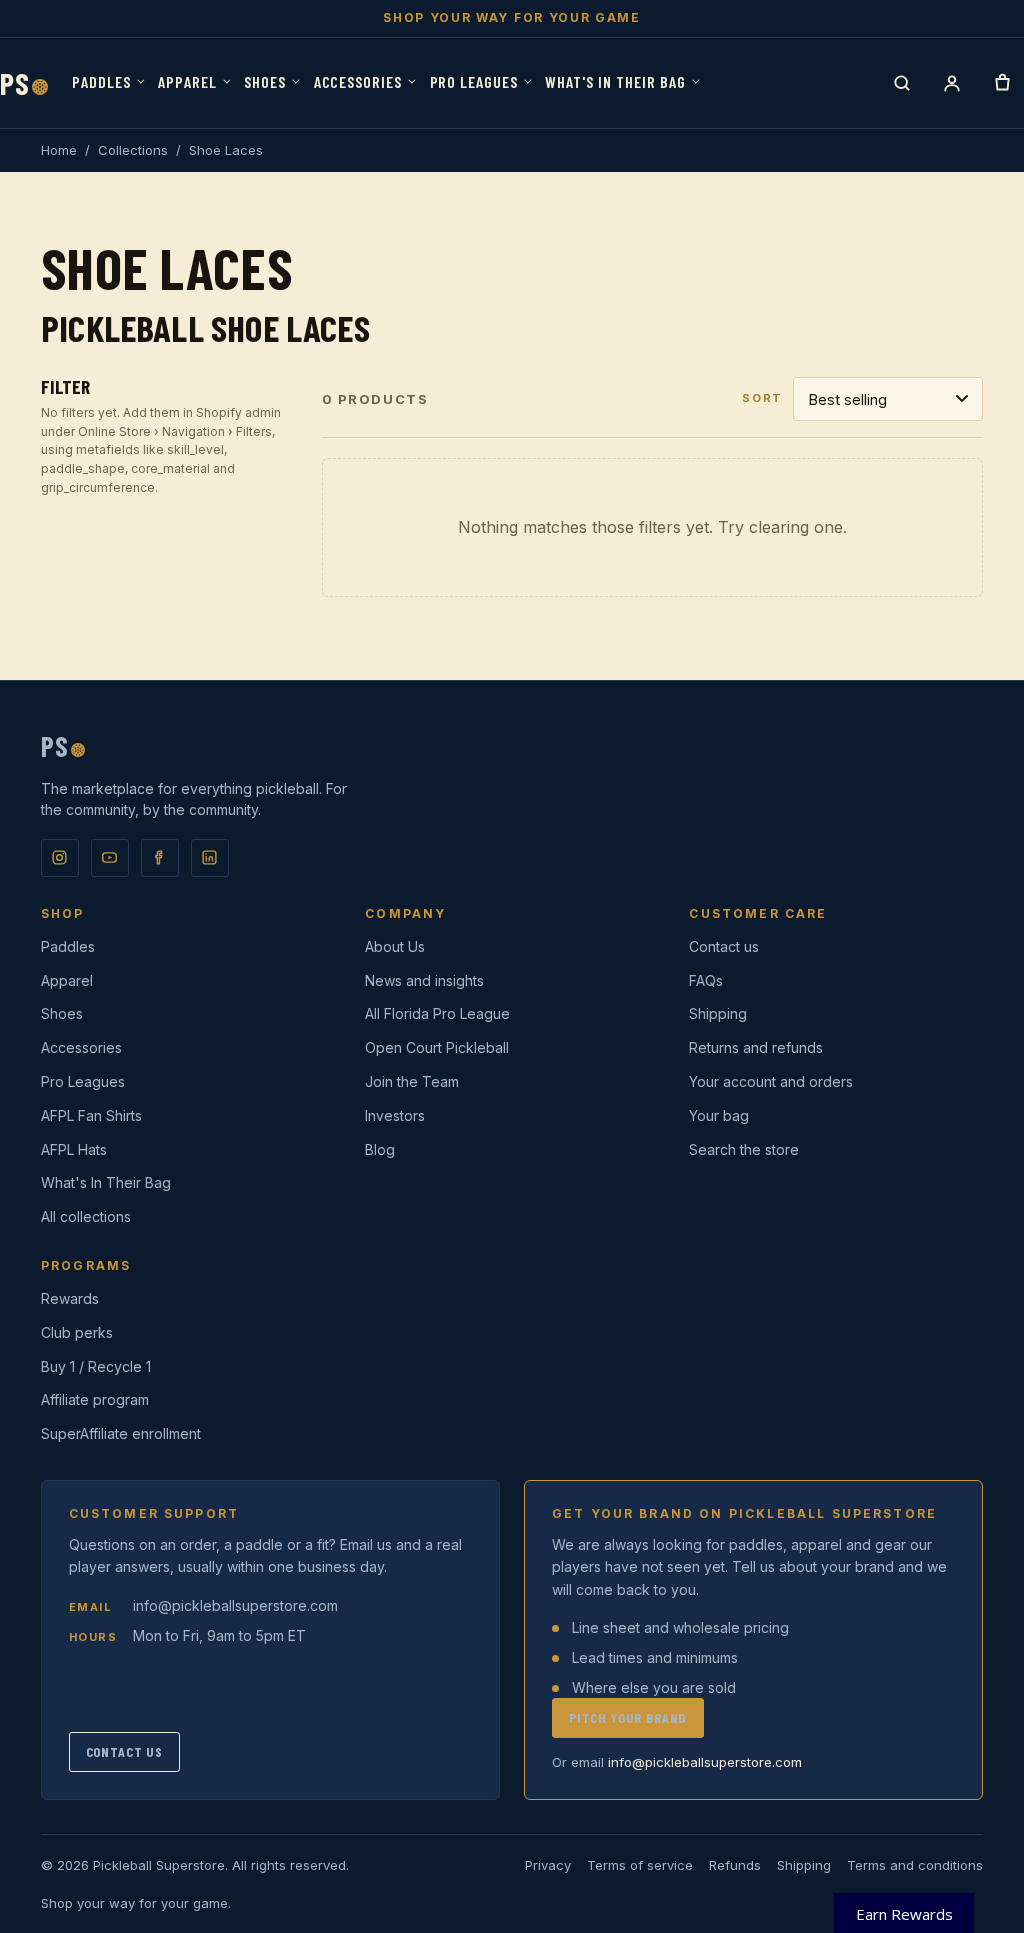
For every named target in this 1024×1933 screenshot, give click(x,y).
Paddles (101, 81)
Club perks (77, 1332)
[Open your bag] (1002, 83)
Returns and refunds (756, 1047)
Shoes (265, 81)
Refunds (735, 1865)
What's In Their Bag (615, 81)
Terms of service (640, 1865)
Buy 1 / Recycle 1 (96, 1366)
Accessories (358, 81)
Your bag (719, 1115)
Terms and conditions (915, 1865)
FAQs (706, 980)
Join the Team (412, 1081)
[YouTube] (110, 858)
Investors (395, 1115)
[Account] (952, 83)
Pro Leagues (474, 81)
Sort (762, 398)
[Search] (902, 83)
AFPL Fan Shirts (91, 1115)
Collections (133, 150)
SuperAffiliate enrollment (121, 1433)
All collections (86, 1216)
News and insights (424, 980)
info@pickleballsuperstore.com (235, 1605)
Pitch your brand (628, 1717)
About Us (395, 946)
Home (59, 150)
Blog (380, 1149)
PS (24, 83)
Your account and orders (771, 1081)
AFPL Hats (74, 1149)
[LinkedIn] (210, 858)
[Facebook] (160, 858)
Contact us (724, 946)
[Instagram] (60, 858)
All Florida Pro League (437, 1013)
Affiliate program (95, 1399)
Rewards (70, 1298)
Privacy (548, 1865)
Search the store (744, 1149)
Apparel (187, 81)
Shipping (718, 1013)
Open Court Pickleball (437, 1047)
